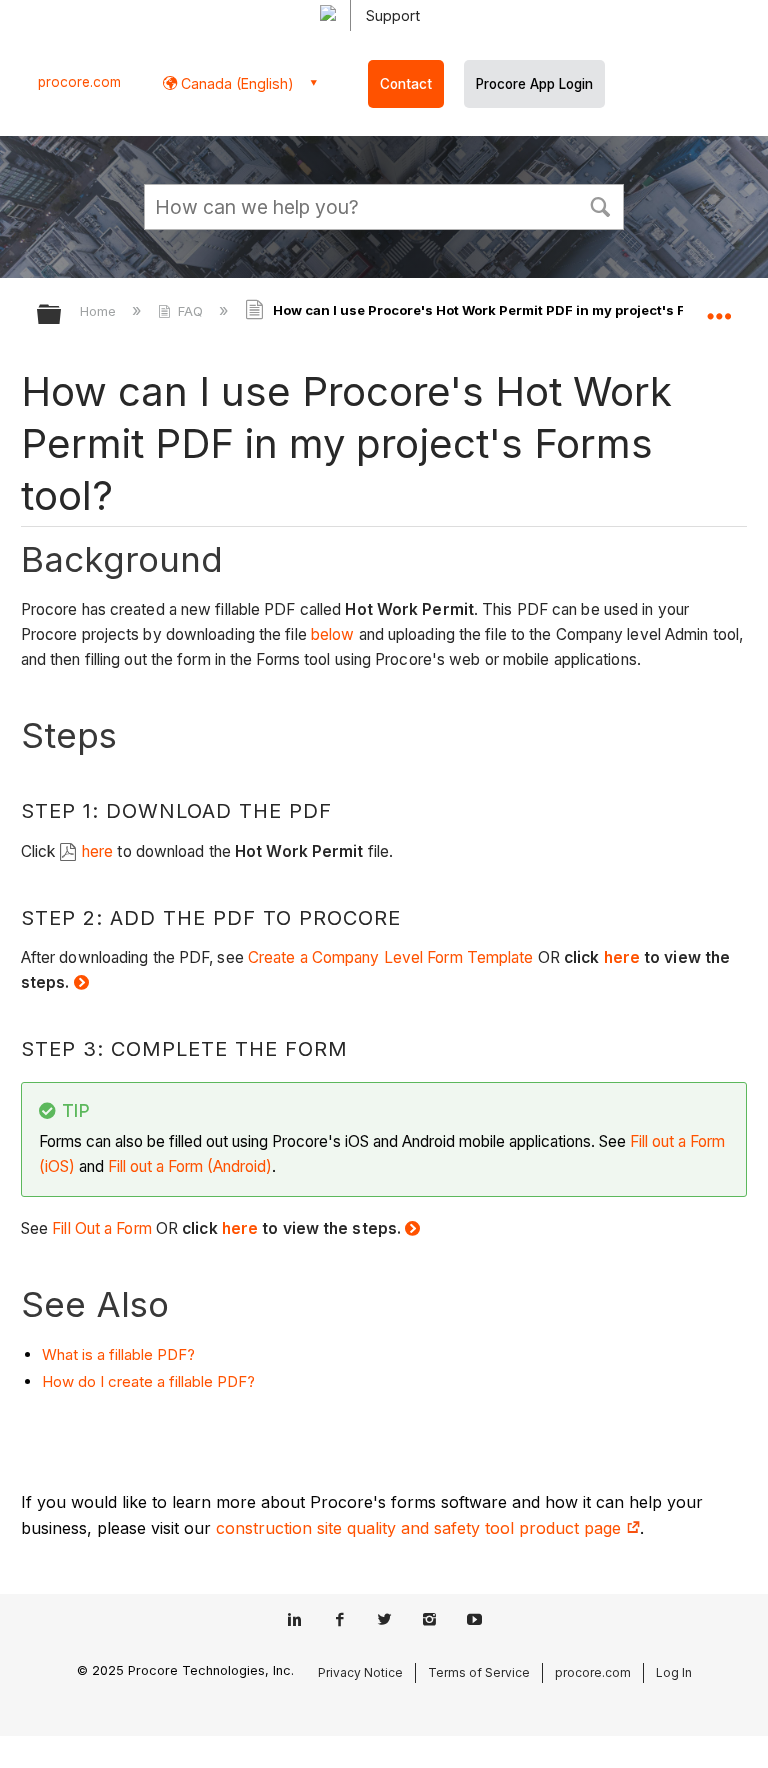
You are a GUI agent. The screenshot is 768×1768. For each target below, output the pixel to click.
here (99, 851)
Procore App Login (534, 84)
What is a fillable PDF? (118, 1354)
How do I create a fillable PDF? (148, 1381)
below (335, 634)
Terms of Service (479, 1672)
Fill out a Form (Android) (190, 1166)
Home (100, 311)
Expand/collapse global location (719, 308)
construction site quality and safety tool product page (421, 1528)
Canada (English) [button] (235, 83)
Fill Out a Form (102, 1228)
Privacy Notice (360, 1672)
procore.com (79, 82)
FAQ (190, 311)
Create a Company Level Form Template (391, 957)
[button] (600, 205)
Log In (674, 1672)
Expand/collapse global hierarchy (62, 315)
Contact (406, 84)
